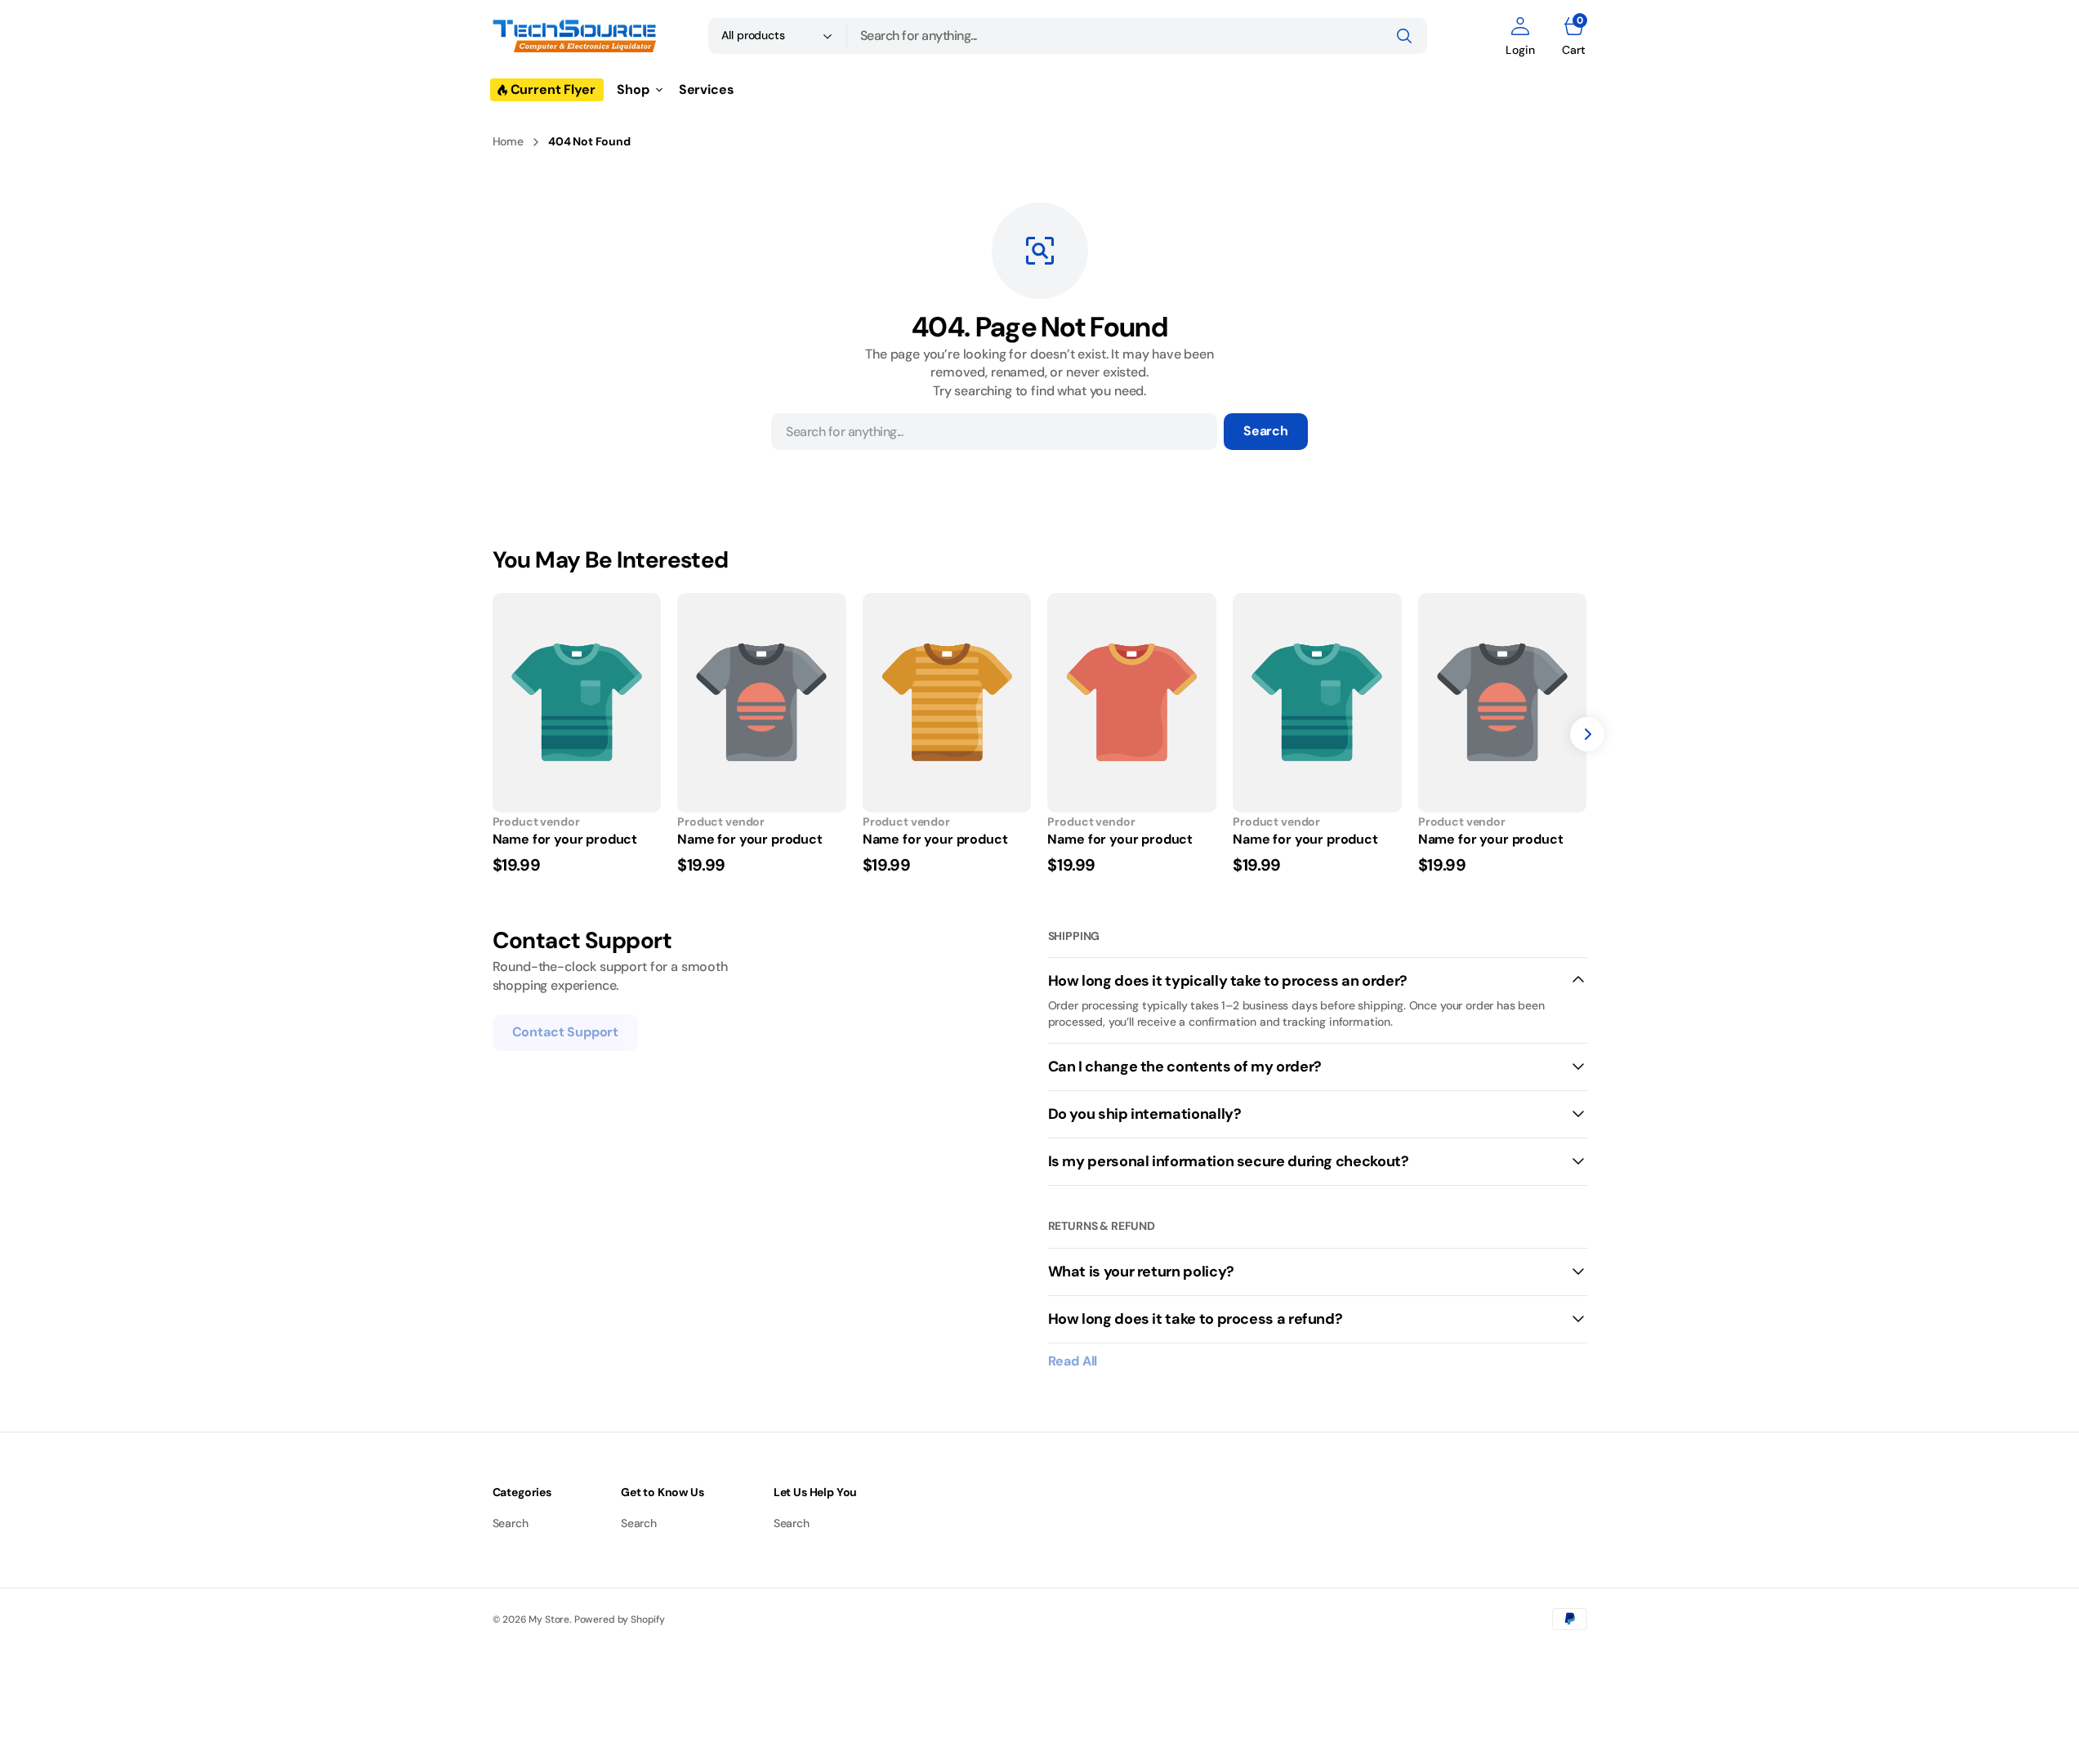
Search (1266, 431)
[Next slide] (1587, 734)
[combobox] (1137, 36)
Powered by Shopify (620, 1619)
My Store (549, 1619)
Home (508, 141)
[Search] (1404, 36)
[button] (1520, 36)
